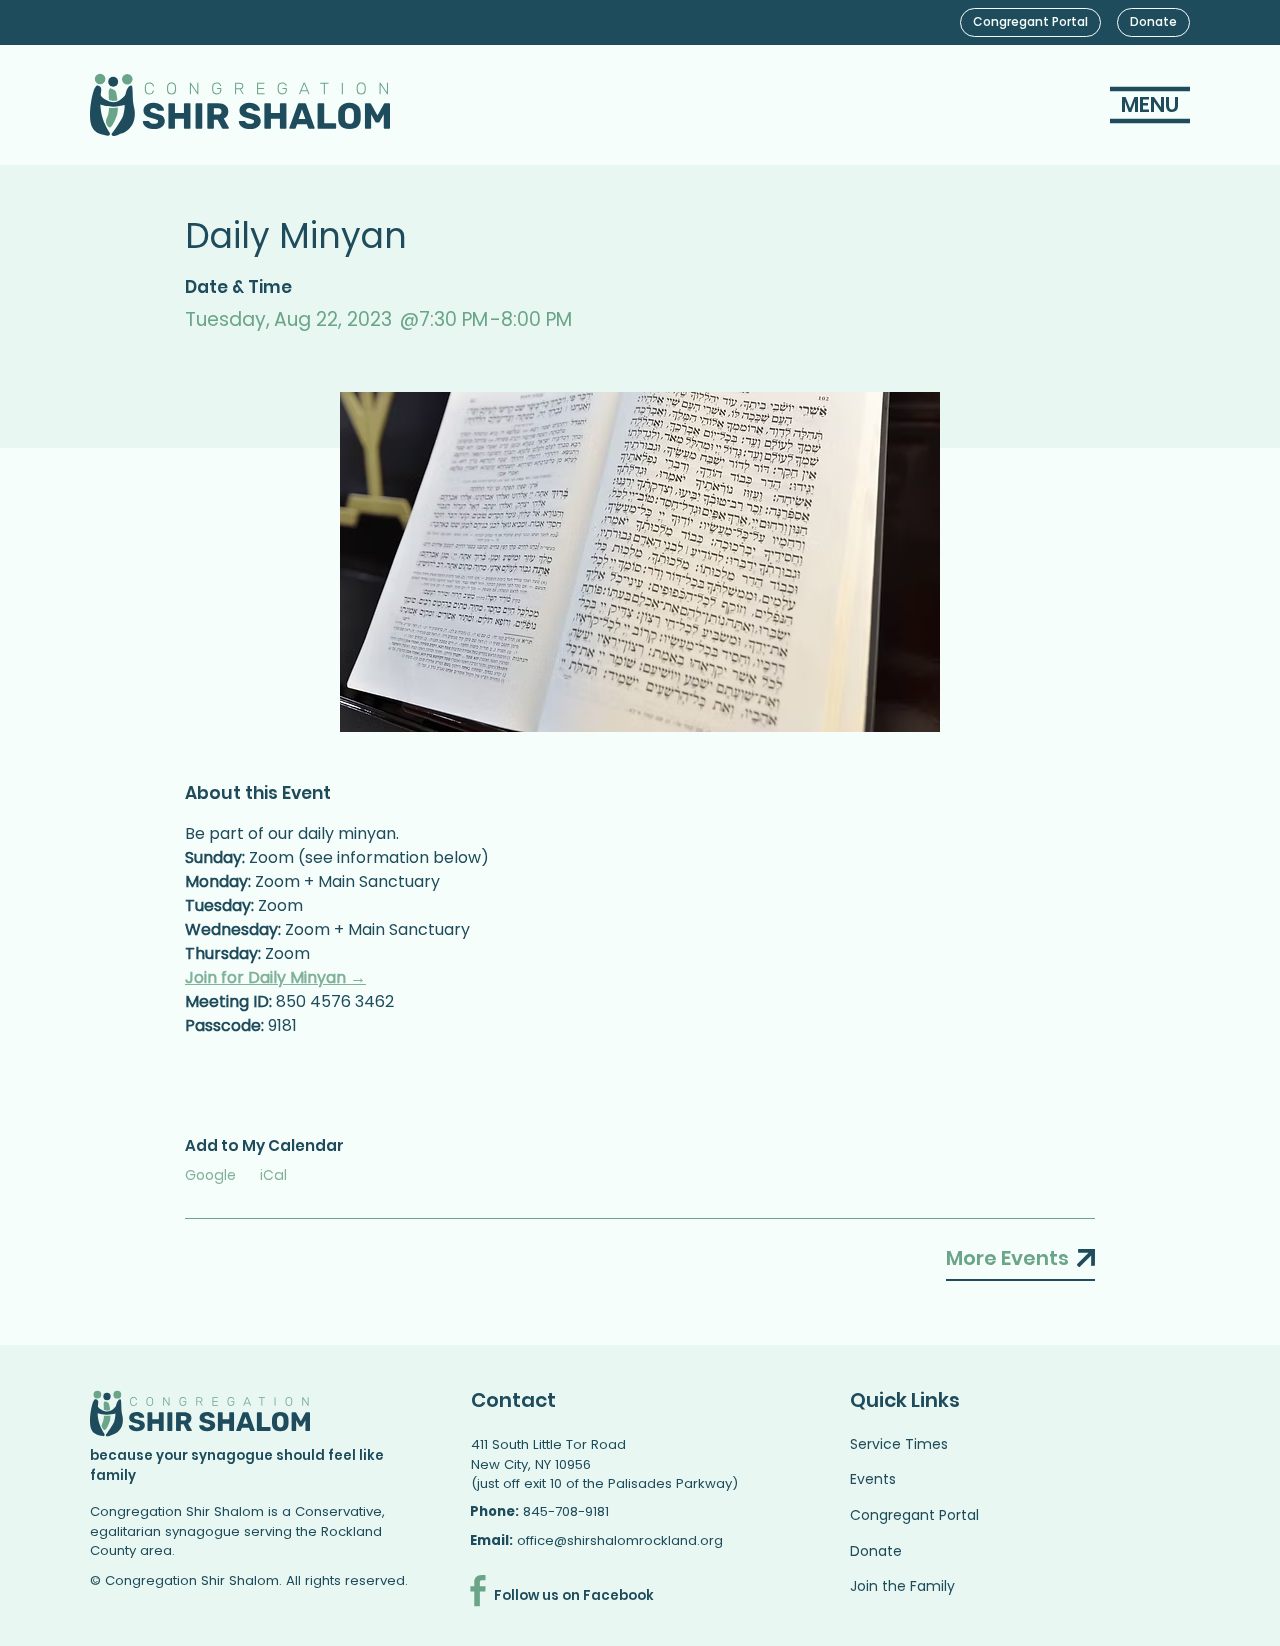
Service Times (899, 1444)
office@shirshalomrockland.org (620, 1540)
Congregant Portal (914, 1515)
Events (873, 1479)
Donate (876, 1551)
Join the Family (902, 1586)
